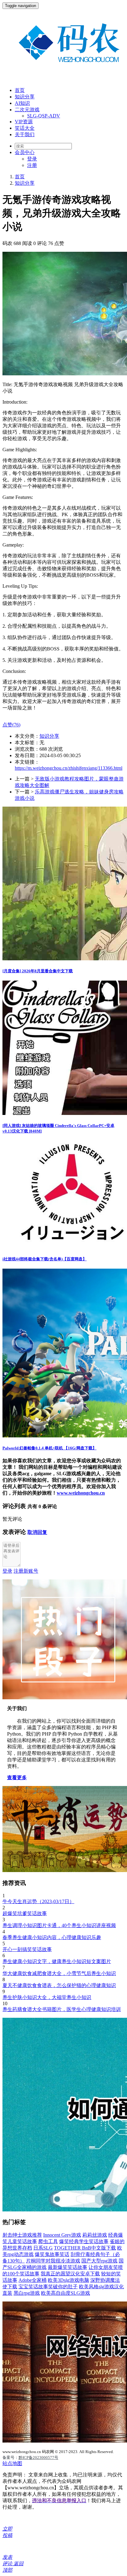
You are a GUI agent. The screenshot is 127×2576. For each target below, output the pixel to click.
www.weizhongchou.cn (81, 1493)
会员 (25, 152)
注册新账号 (26, 1571)
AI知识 (22, 103)
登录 (32, 159)
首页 (20, 90)
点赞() (11, 725)
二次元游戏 (27, 110)
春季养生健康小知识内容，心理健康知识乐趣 (52, 1937)
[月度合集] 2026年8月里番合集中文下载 (38, 971)
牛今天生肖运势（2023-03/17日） (38, 1901)
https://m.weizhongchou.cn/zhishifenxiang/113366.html (69, 768)
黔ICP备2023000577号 (38, 2457)
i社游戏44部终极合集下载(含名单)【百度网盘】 (45, 1259)
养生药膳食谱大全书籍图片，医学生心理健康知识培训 (62, 2009)
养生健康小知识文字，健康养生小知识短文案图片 (57, 1961)
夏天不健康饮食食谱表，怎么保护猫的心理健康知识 (59, 1985)
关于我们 (25, 134)
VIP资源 (24, 122)
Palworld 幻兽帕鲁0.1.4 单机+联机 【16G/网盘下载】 (49, 1448)
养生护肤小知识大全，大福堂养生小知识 (47, 1997)
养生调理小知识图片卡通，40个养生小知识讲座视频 (59, 1925)
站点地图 (12, 2463)
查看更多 (17, 1778)
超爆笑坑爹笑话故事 (25, 1913)
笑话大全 (25, 128)
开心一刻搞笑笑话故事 (27, 1949)
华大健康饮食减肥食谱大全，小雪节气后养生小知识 (59, 1973)
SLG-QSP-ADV (44, 116)
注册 (32, 165)
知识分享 (25, 97)
